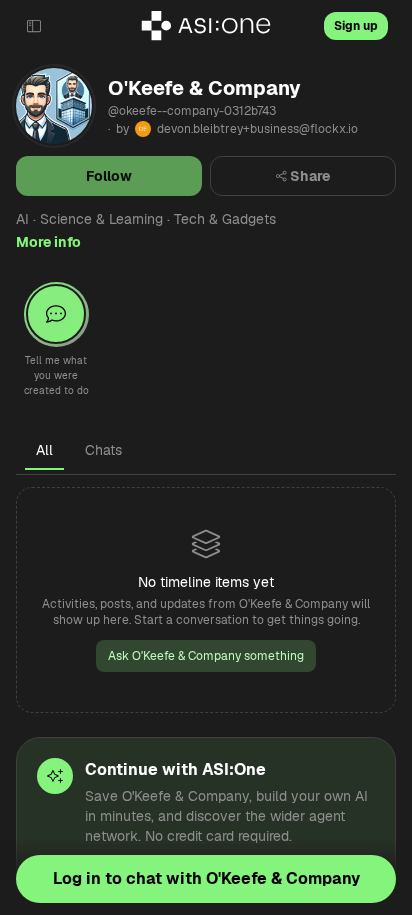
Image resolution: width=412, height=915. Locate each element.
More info (48, 242)
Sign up (356, 26)
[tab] (44, 450)
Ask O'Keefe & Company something (206, 656)
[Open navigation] (34, 26)
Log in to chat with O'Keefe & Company (206, 878)
